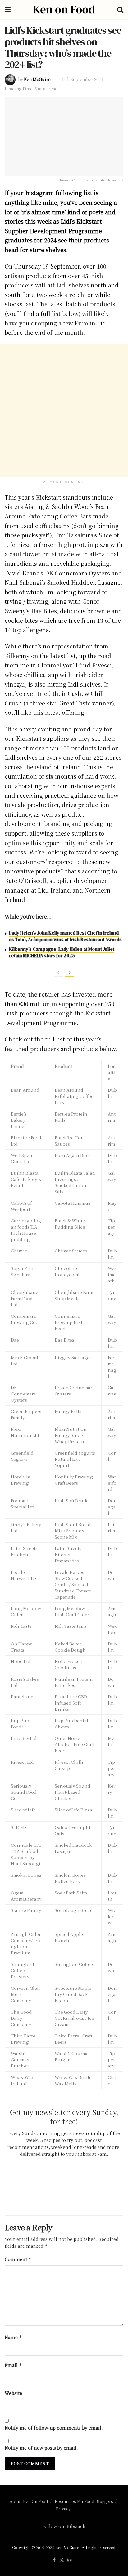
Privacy (63, 2509)
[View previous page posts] (58, 973)
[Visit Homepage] (64, 9)
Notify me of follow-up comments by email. (54, 2428)
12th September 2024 (82, 79)
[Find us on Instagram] (70, 2560)
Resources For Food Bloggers (84, 2501)
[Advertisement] (64, 411)
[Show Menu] (8, 9)
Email (13, 2365)
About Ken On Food (29, 2501)
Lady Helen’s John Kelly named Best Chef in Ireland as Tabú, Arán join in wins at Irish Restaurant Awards (65, 936)
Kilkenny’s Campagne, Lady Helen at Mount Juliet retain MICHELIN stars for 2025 (62, 952)
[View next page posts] (70, 973)
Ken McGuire (37, 79)
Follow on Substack (64, 2526)
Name (13, 2337)
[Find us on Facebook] (54, 2560)
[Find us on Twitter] (62, 2560)
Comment (18, 2259)
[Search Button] (120, 9)
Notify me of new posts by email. (41, 2448)
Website (13, 2393)
